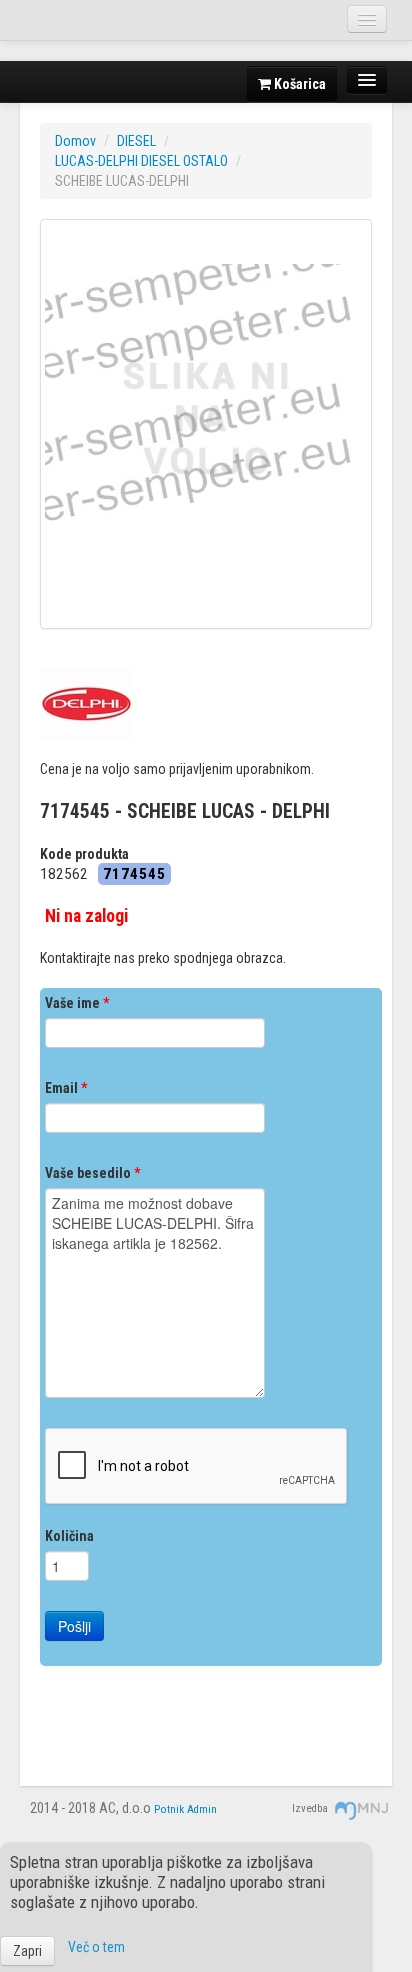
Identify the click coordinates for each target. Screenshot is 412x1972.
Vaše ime (77, 1003)
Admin (202, 1809)
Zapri (27, 1951)
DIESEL (136, 141)
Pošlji (74, 1626)
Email (66, 1088)
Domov (75, 141)
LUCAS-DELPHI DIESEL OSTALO (141, 161)
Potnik (169, 1809)
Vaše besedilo (92, 1173)
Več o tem (96, 1947)
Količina (69, 1536)
